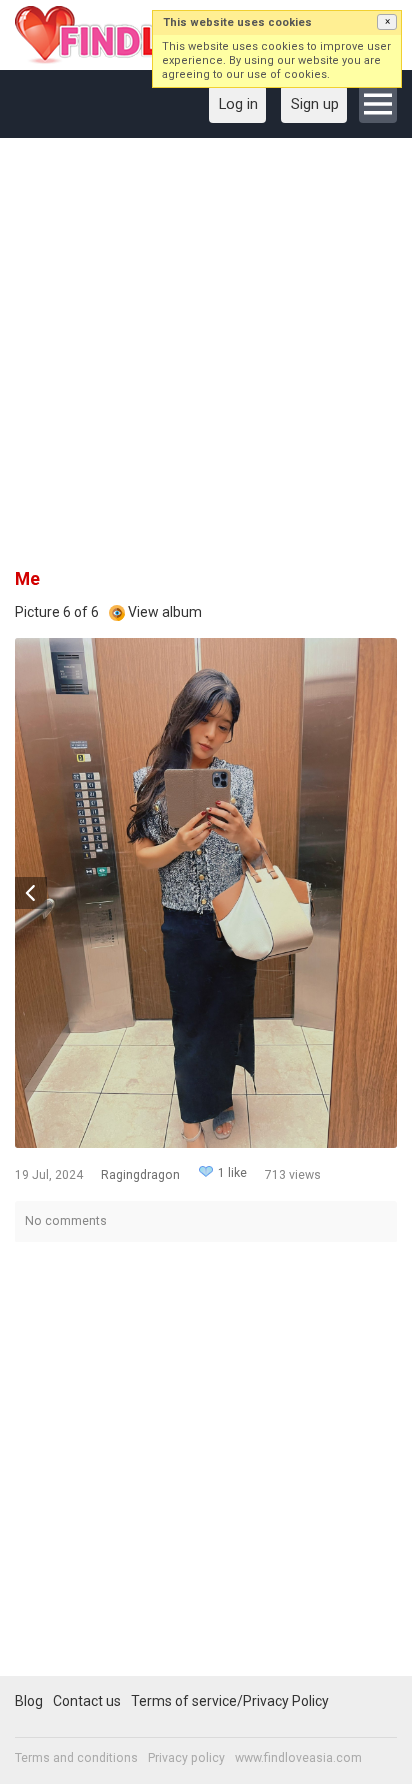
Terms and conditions (76, 1758)
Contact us (87, 1701)
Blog (29, 1701)
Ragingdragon (140, 1175)
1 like (232, 1173)
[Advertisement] (206, 360)
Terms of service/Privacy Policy (230, 1701)
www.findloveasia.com (298, 1758)
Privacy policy (186, 1758)
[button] (387, 22)
